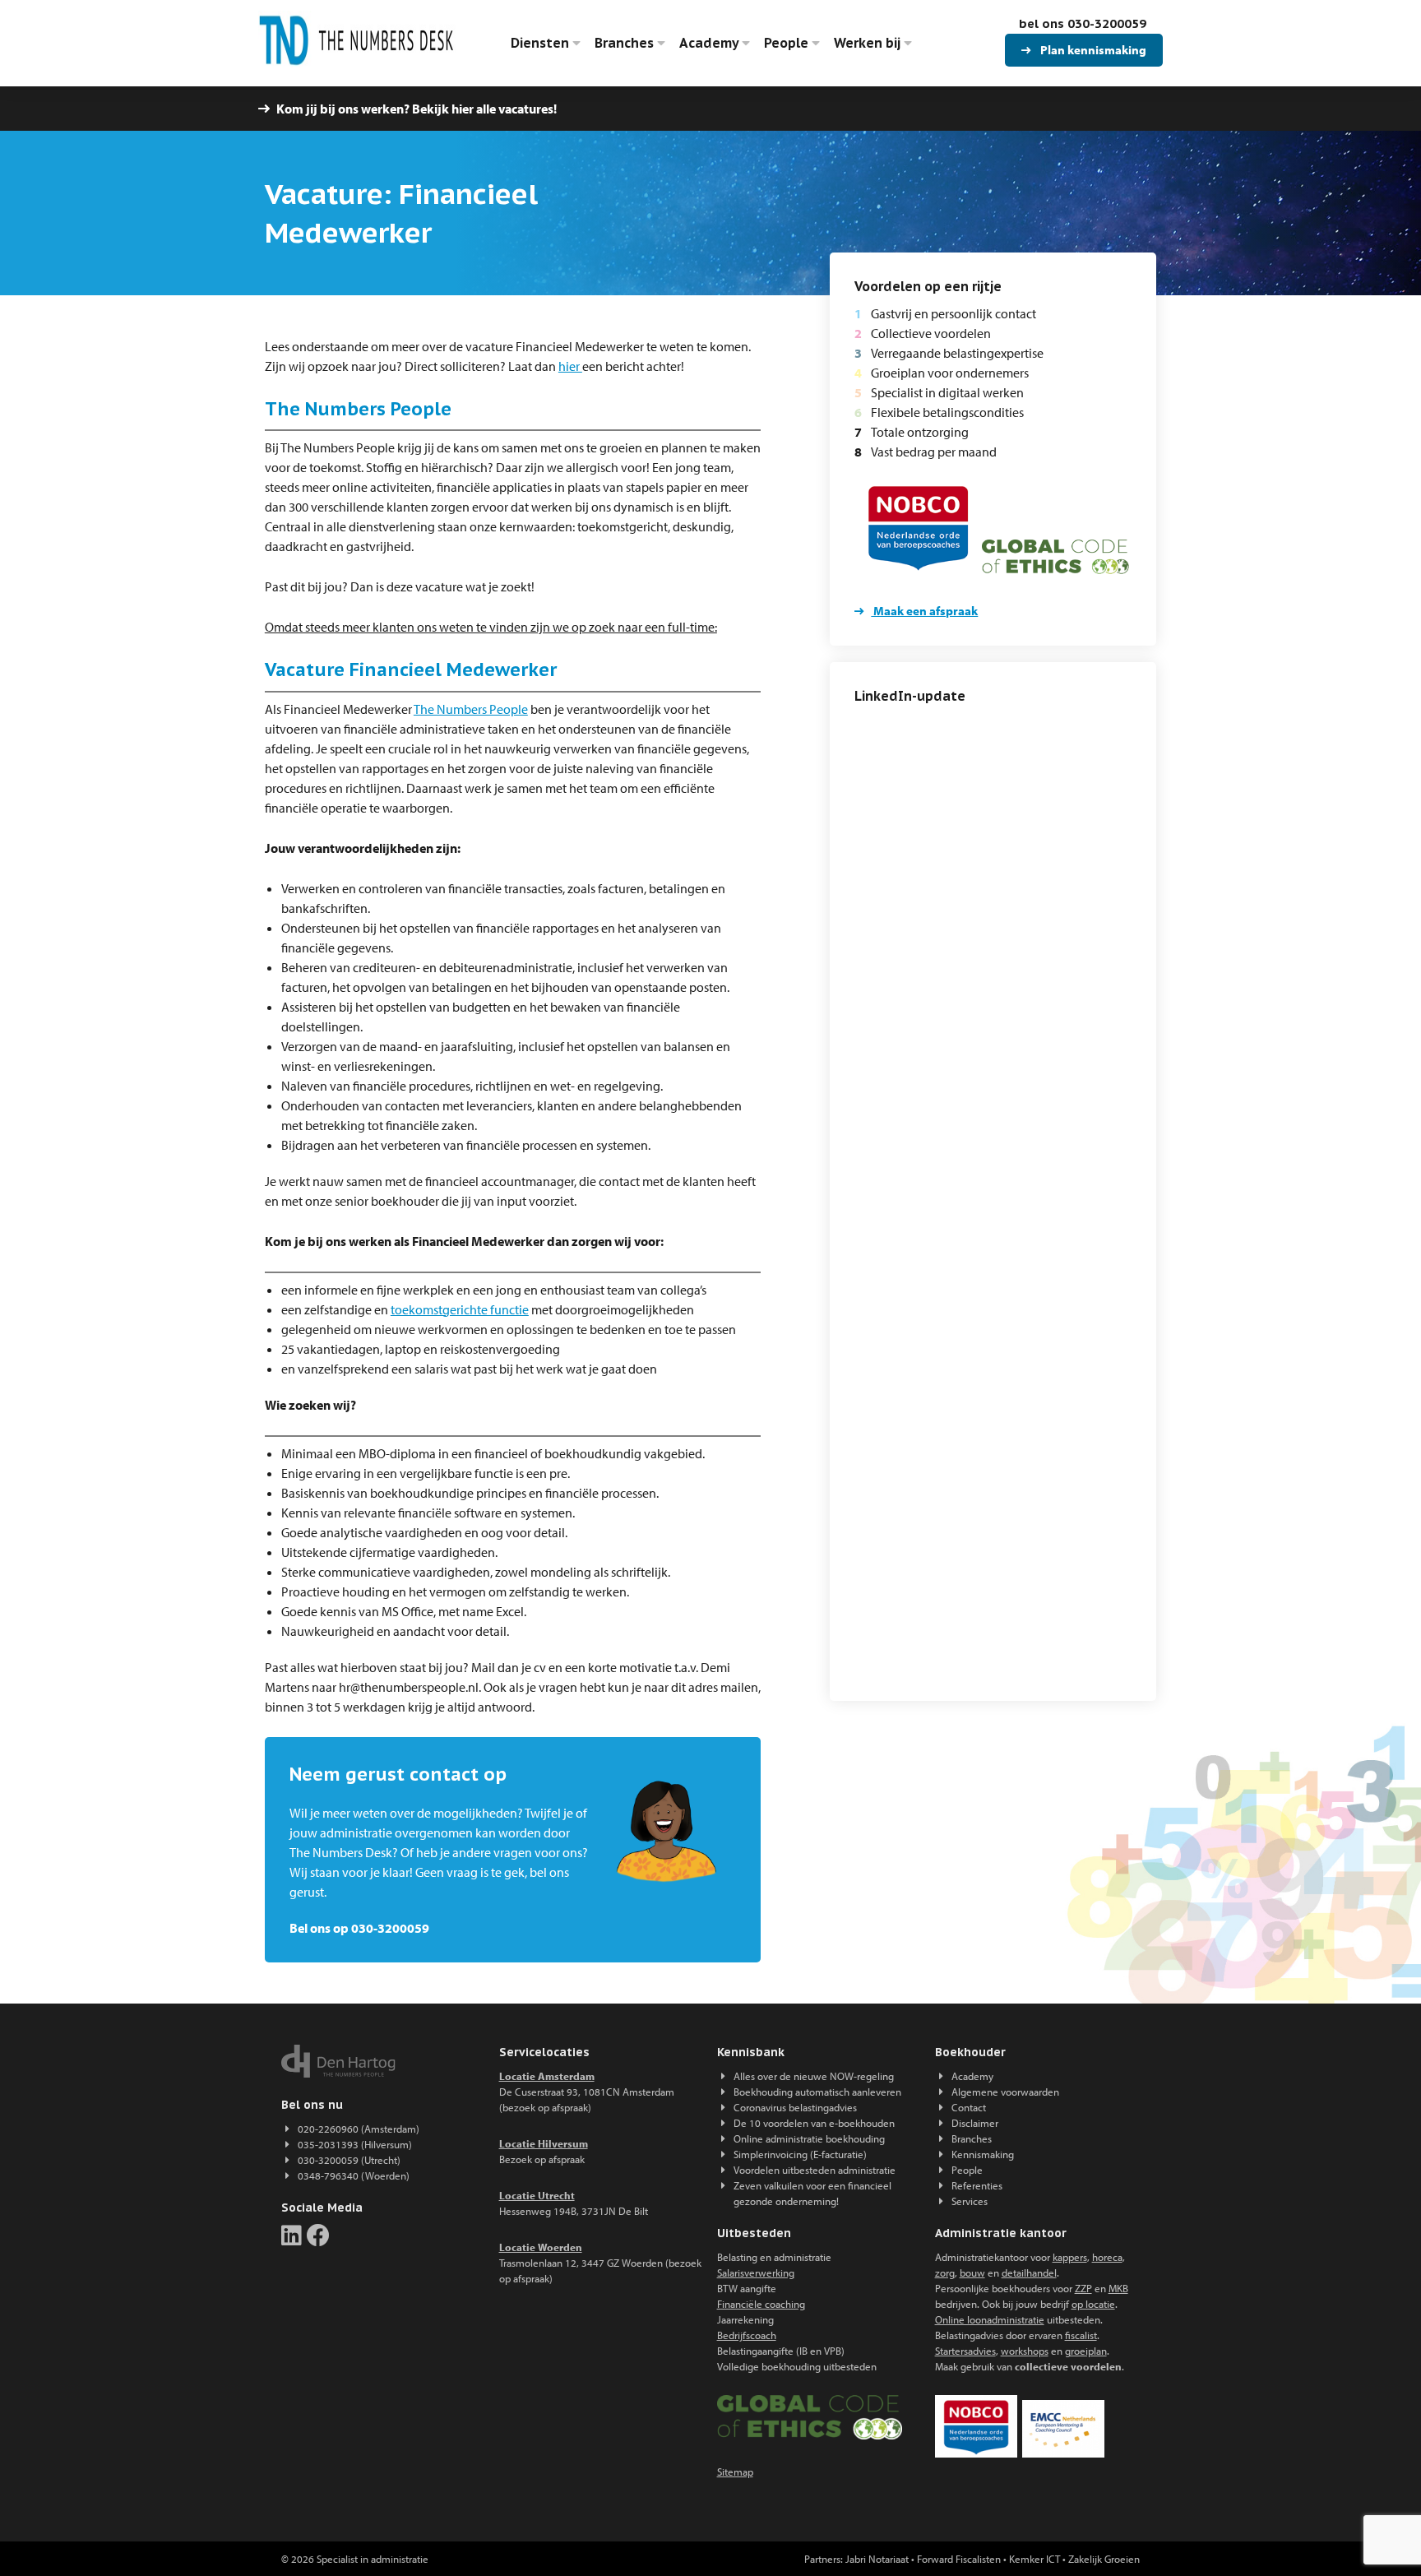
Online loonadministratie (990, 2319)
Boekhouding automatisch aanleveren (817, 2092)
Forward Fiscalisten (959, 2559)
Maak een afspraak (924, 611)
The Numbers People (471, 709)
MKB (1118, 2288)
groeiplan (1086, 2351)
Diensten (542, 43)
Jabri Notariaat (877, 2559)
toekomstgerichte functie (460, 1309)
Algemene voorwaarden (1005, 2092)
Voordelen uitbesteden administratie (815, 2170)
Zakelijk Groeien (1104, 2559)
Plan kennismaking (1092, 50)
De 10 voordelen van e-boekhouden (814, 2123)
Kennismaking (983, 2154)
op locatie (1093, 2304)
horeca (1107, 2257)
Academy (710, 43)
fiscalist (1081, 2335)
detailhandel (1029, 2273)
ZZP (1083, 2288)
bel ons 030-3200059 (1083, 23)
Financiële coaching (761, 2304)
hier (570, 366)
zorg (945, 2273)
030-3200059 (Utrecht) (349, 2160)
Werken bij (869, 43)
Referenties (977, 2185)
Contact (969, 2107)
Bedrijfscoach (747, 2335)
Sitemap (735, 2472)
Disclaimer (975, 2123)
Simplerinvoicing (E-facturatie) (800, 2154)
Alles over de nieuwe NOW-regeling (814, 2076)
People (788, 43)
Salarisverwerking (756, 2273)
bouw (972, 2273)
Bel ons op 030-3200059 (359, 1928)
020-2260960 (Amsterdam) (359, 2129)
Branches (626, 43)
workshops (1025, 2351)
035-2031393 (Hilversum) (355, 2144)
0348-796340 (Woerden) (354, 2175)
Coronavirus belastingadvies (795, 2107)
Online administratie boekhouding (809, 2138)
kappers (1070, 2257)
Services (970, 2201)
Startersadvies (965, 2351)
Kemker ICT (1035, 2559)
